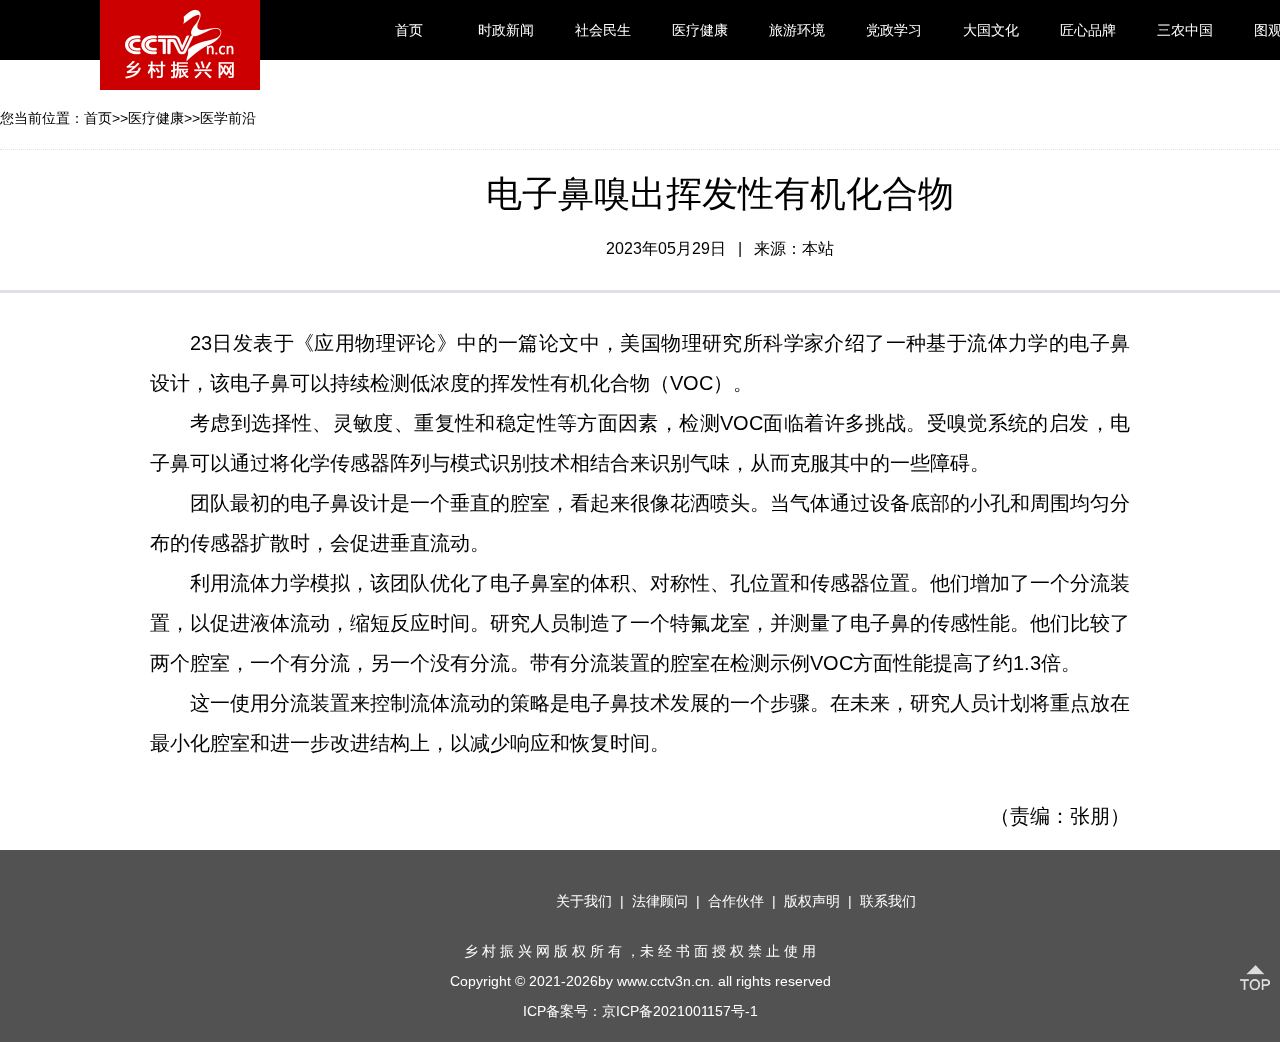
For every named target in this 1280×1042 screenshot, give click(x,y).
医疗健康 (700, 30)
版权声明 (812, 901)
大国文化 (991, 30)
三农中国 (1185, 30)
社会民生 (603, 30)
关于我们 (584, 901)
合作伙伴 (736, 901)
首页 (409, 30)
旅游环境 (797, 30)
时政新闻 (506, 30)
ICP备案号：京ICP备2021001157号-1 (640, 1011)
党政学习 (894, 30)
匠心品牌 (1088, 30)
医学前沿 (228, 118)
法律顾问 (660, 901)
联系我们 (888, 901)
